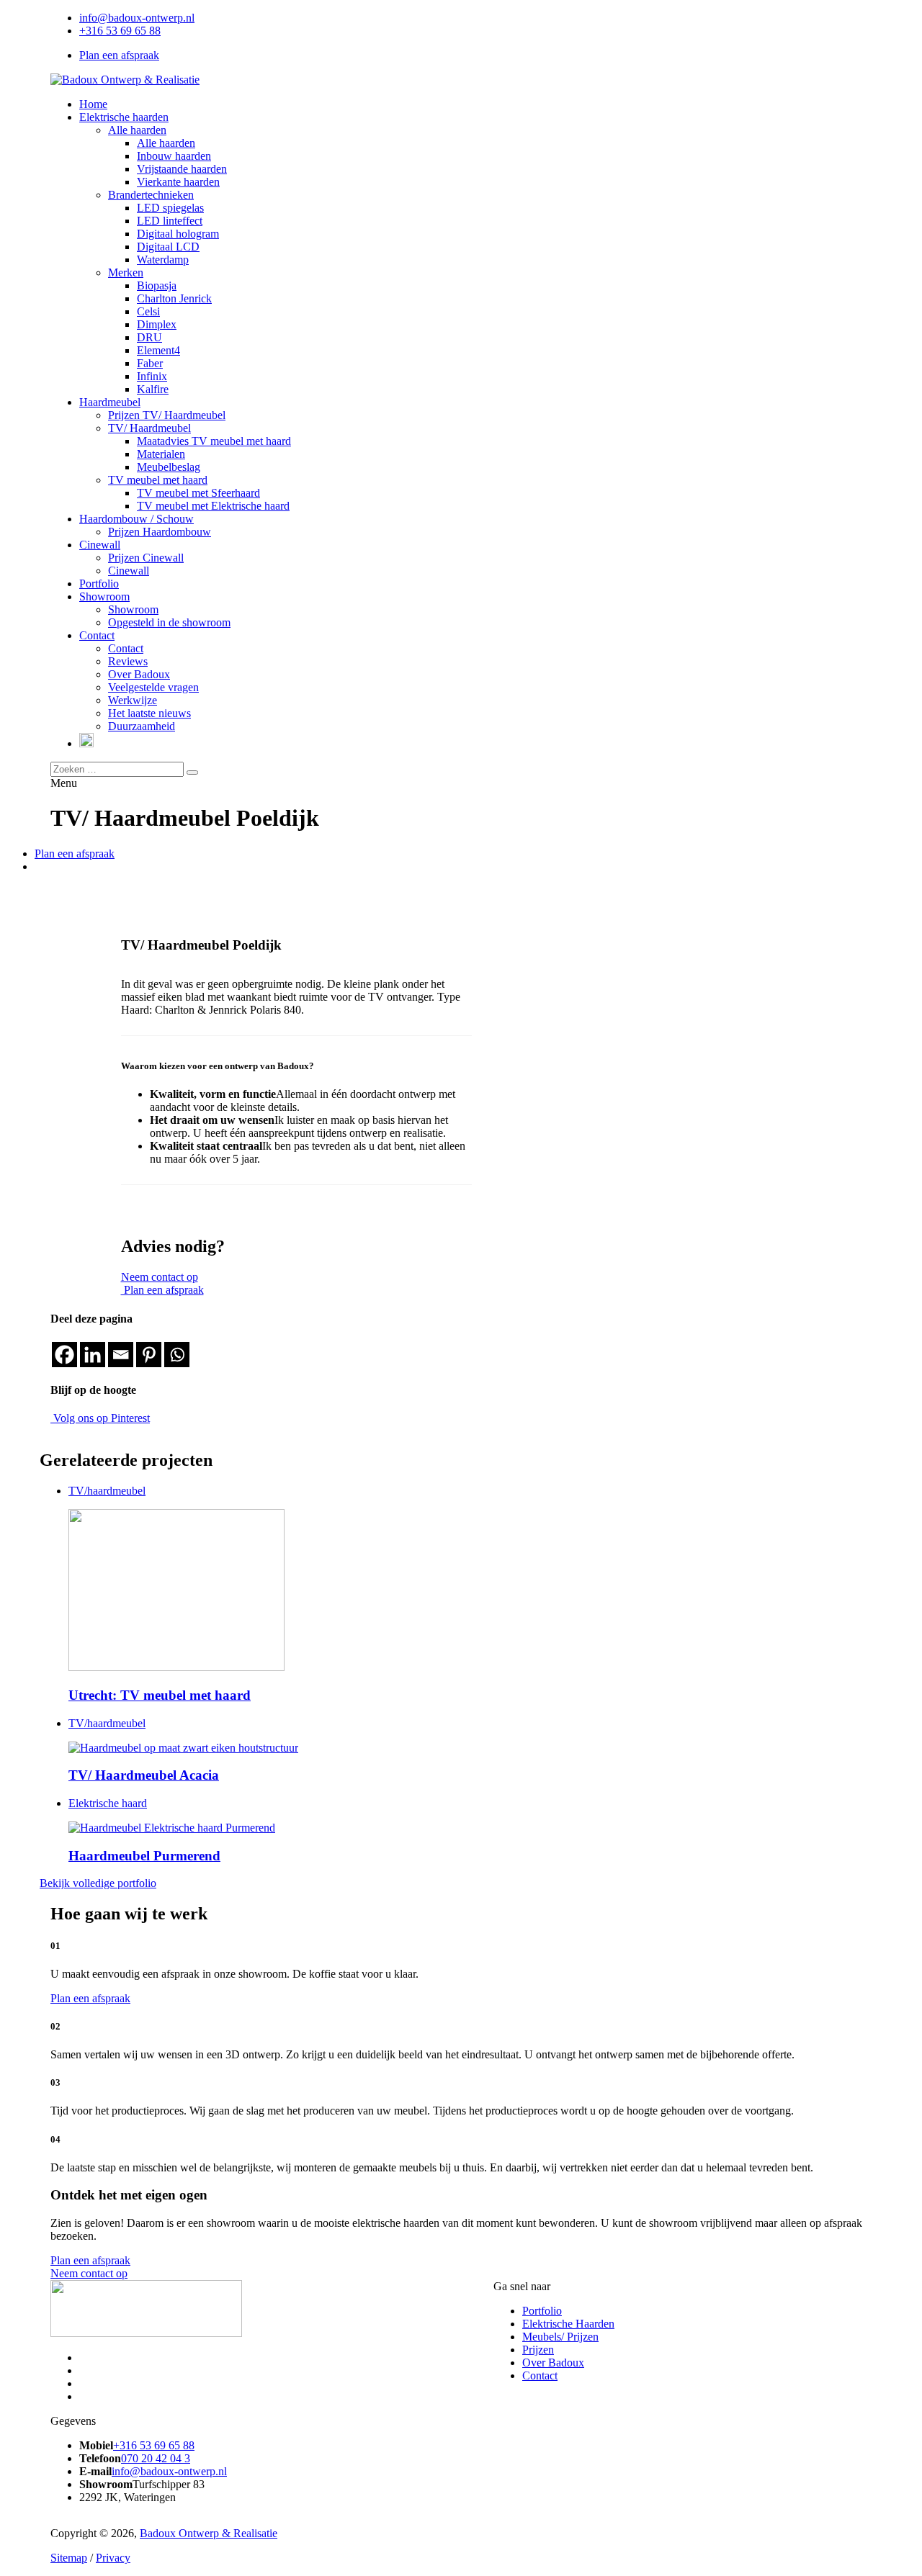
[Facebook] (64, 1355)
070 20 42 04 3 (156, 2458)
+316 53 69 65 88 (120, 31)
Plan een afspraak (119, 55)
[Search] (192, 773)
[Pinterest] (149, 1355)
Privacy (113, 2558)
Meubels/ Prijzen (560, 2337)
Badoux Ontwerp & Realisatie (209, 2533)
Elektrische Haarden (568, 2324)
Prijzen (538, 2350)
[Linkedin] (93, 1355)
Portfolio (542, 2311)
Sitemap (69, 2558)
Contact (540, 2375)
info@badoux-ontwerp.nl (137, 18)
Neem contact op (160, 1277)
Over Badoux (553, 2363)
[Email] (121, 1355)
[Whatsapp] (177, 1355)
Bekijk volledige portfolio (98, 1883)
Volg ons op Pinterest (100, 1418)
